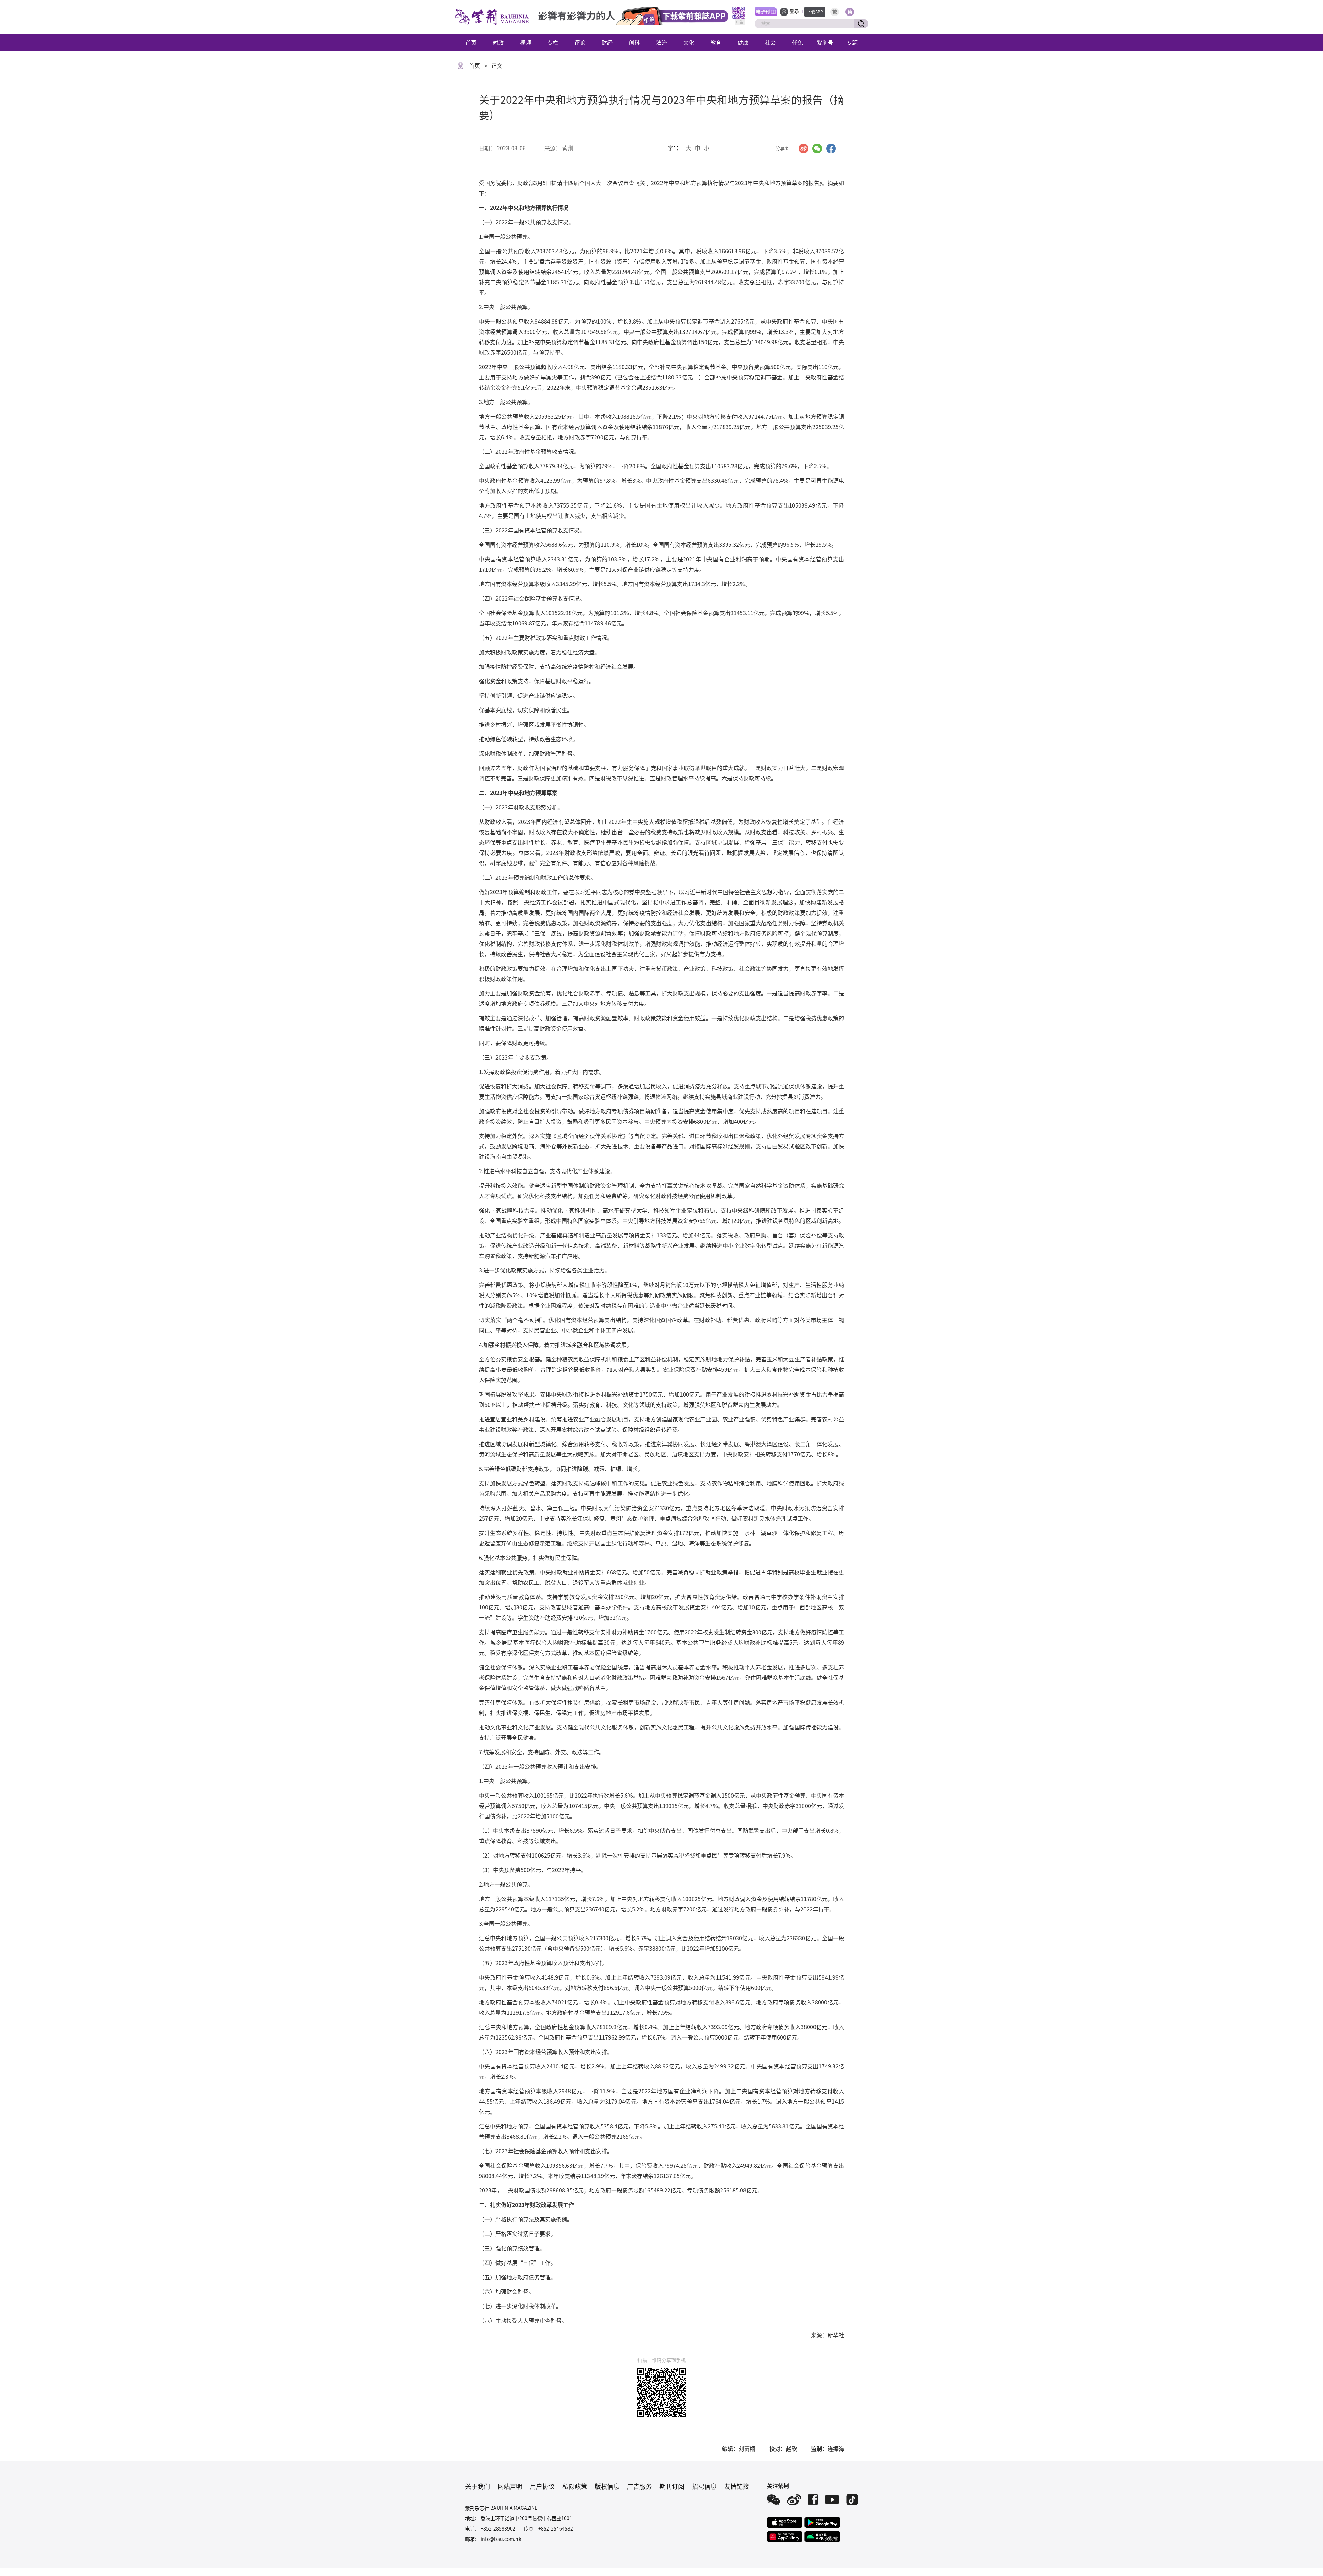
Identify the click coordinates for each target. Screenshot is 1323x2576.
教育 (716, 42)
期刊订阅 (672, 2486)
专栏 (553, 42)
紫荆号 (825, 42)
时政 (498, 42)
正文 (497, 65)
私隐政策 (575, 2486)
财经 (607, 42)
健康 (743, 42)
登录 (794, 12)
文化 (689, 42)
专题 (852, 42)
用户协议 (542, 2486)
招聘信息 (704, 2486)
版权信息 (607, 2486)
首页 (471, 42)
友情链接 (737, 2486)
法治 (661, 42)
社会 (770, 42)
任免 (798, 42)
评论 (580, 42)
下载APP (815, 12)
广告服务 (639, 2486)
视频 (525, 42)
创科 (634, 42)
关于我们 (478, 2486)
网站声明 (510, 2486)
